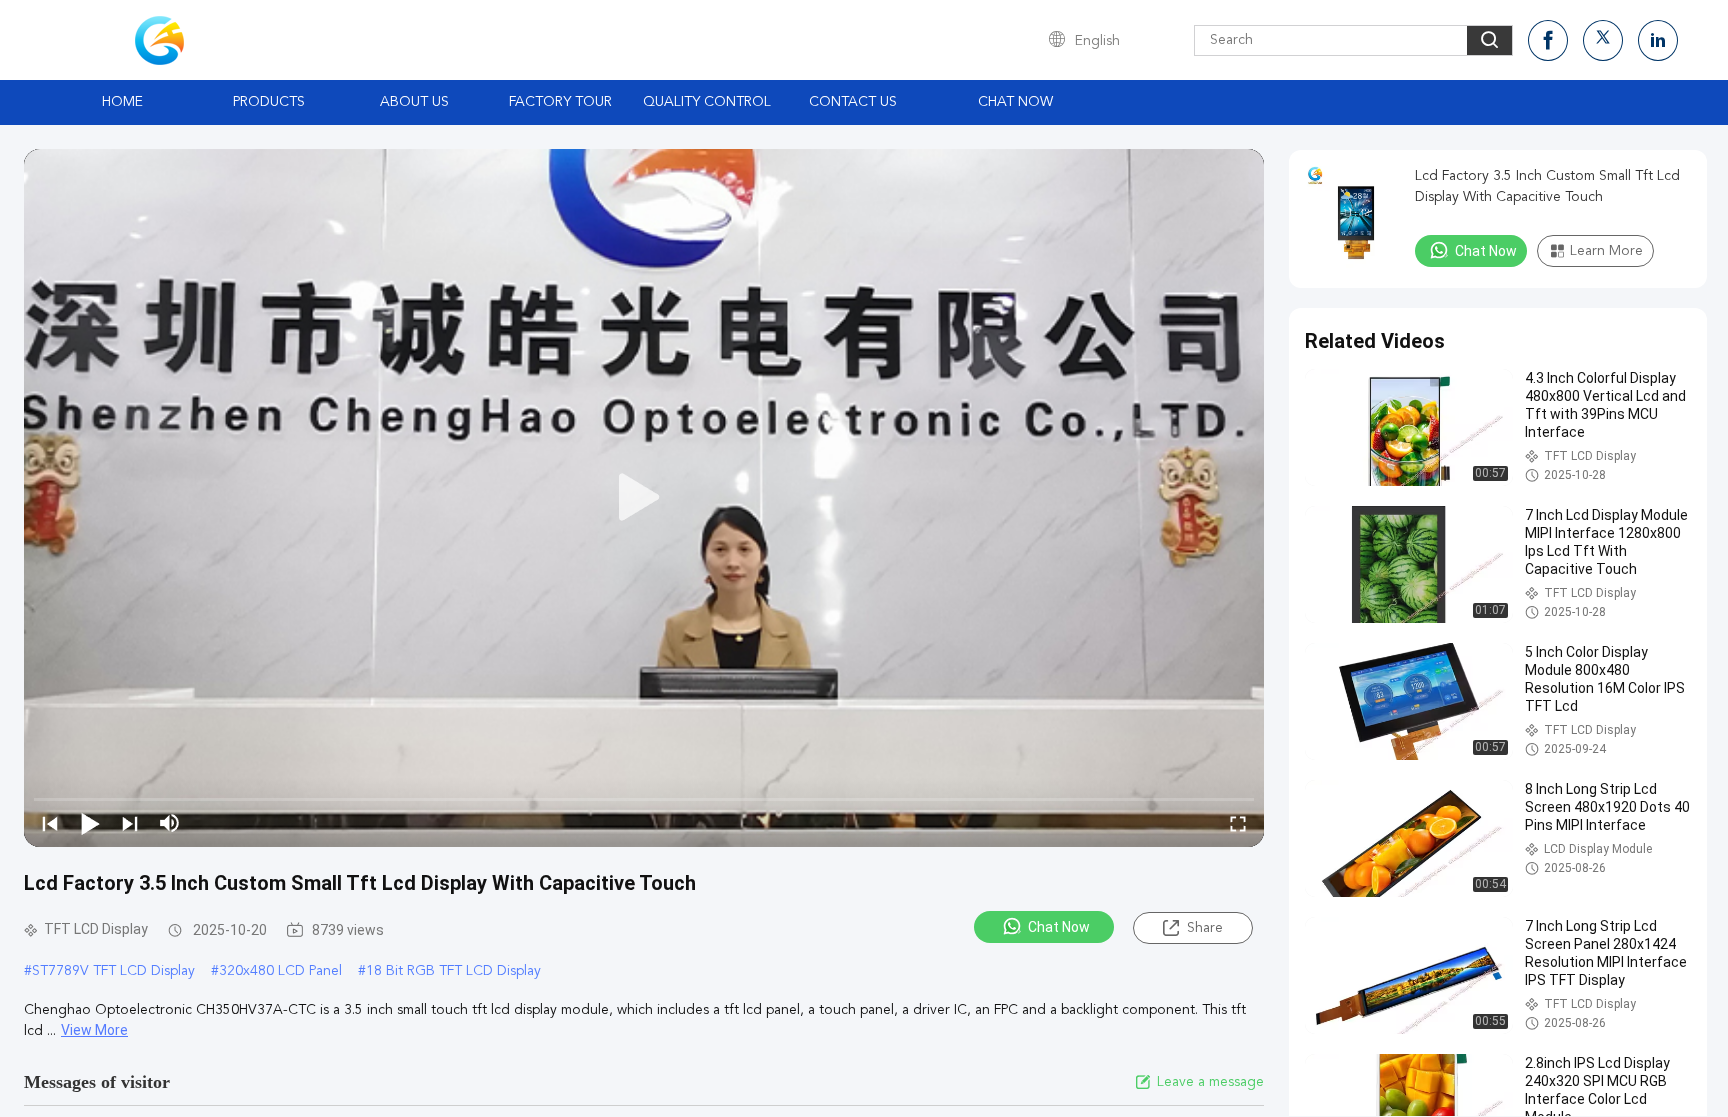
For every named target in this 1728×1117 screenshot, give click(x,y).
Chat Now (1015, 102)
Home (122, 102)
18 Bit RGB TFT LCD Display (453, 971)
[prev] (50, 823)
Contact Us (853, 102)
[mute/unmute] (170, 823)
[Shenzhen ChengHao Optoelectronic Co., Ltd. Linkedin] (1658, 40)
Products (269, 102)
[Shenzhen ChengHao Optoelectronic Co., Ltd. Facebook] (1548, 40)
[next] (130, 823)
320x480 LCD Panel (280, 971)
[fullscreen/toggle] (1238, 823)
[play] (644, 498)
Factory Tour (560, 102)
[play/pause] (90, 823)
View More (94, 1030)
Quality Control (707, 102)
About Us (414, 102)
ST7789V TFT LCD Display (113, 971)
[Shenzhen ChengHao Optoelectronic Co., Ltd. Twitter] (1603, 40)
